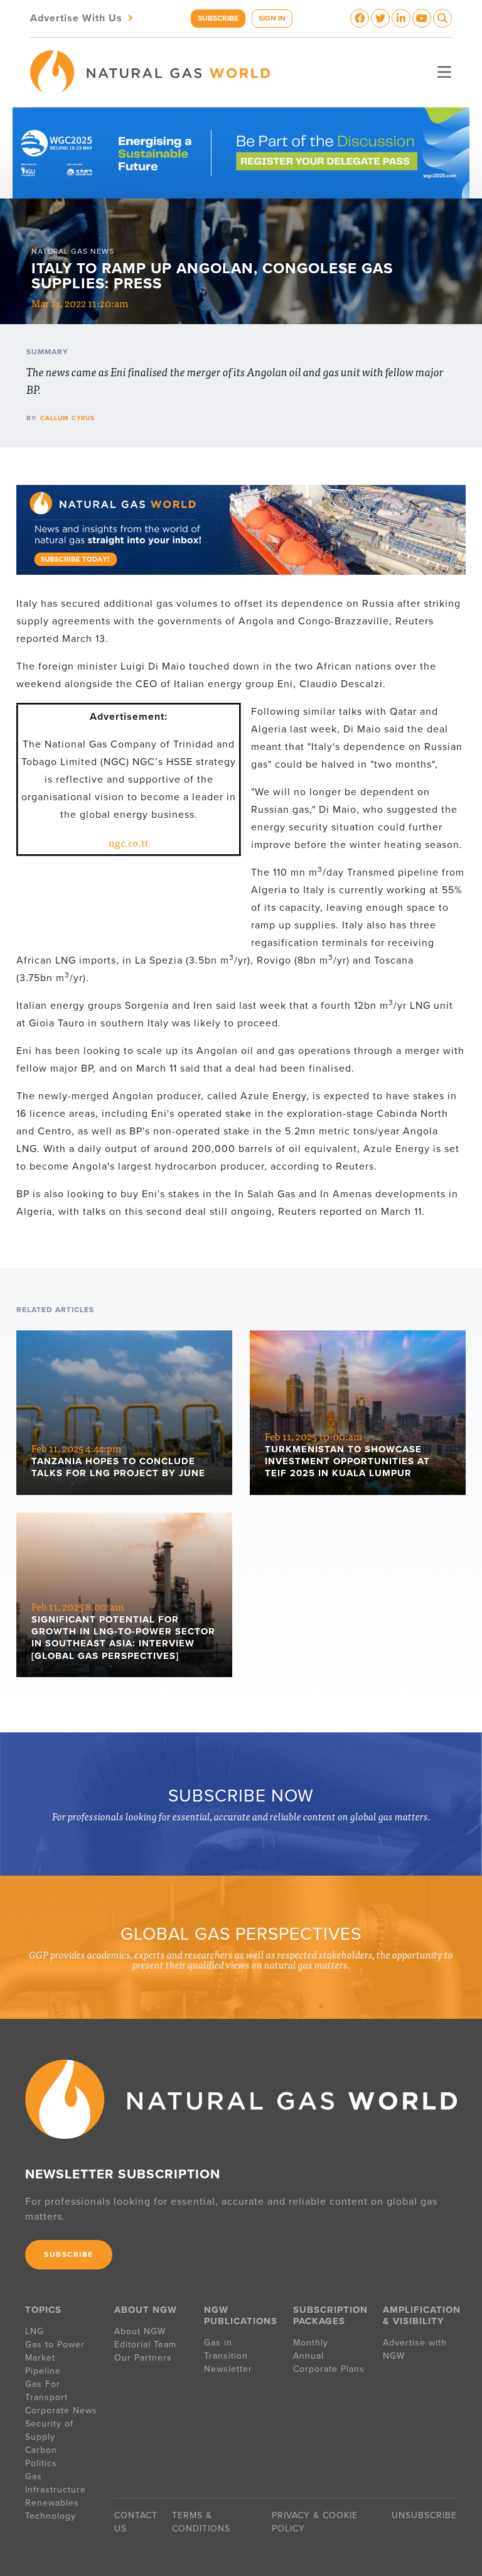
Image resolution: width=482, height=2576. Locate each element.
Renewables (52, 2503)
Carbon (41, 2450)
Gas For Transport (46, 2391)
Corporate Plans (329, 2369)
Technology (51, 2516)
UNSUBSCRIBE (424, 2515)
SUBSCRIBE (218, 18)
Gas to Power (55, 2345)
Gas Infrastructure (56, 2483)
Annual (308, 2356)
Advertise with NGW (415, 2349)
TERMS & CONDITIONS (201, 2522)
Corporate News (61, 2410)
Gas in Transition (226, 2349)
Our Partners (143, 2358)
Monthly (311, 2343)
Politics (41, 2463)
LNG (35, 2331)
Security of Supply (49, 2430)
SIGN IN (272, 18)
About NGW (140, 2331)
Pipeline (45, 2371)
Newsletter (228, 2369)
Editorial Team (145, 2345)
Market (40, 2358)
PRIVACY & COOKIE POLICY (315, 2522)
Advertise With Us (83, 17)
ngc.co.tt (129, 842)
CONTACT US (136, 2522)
